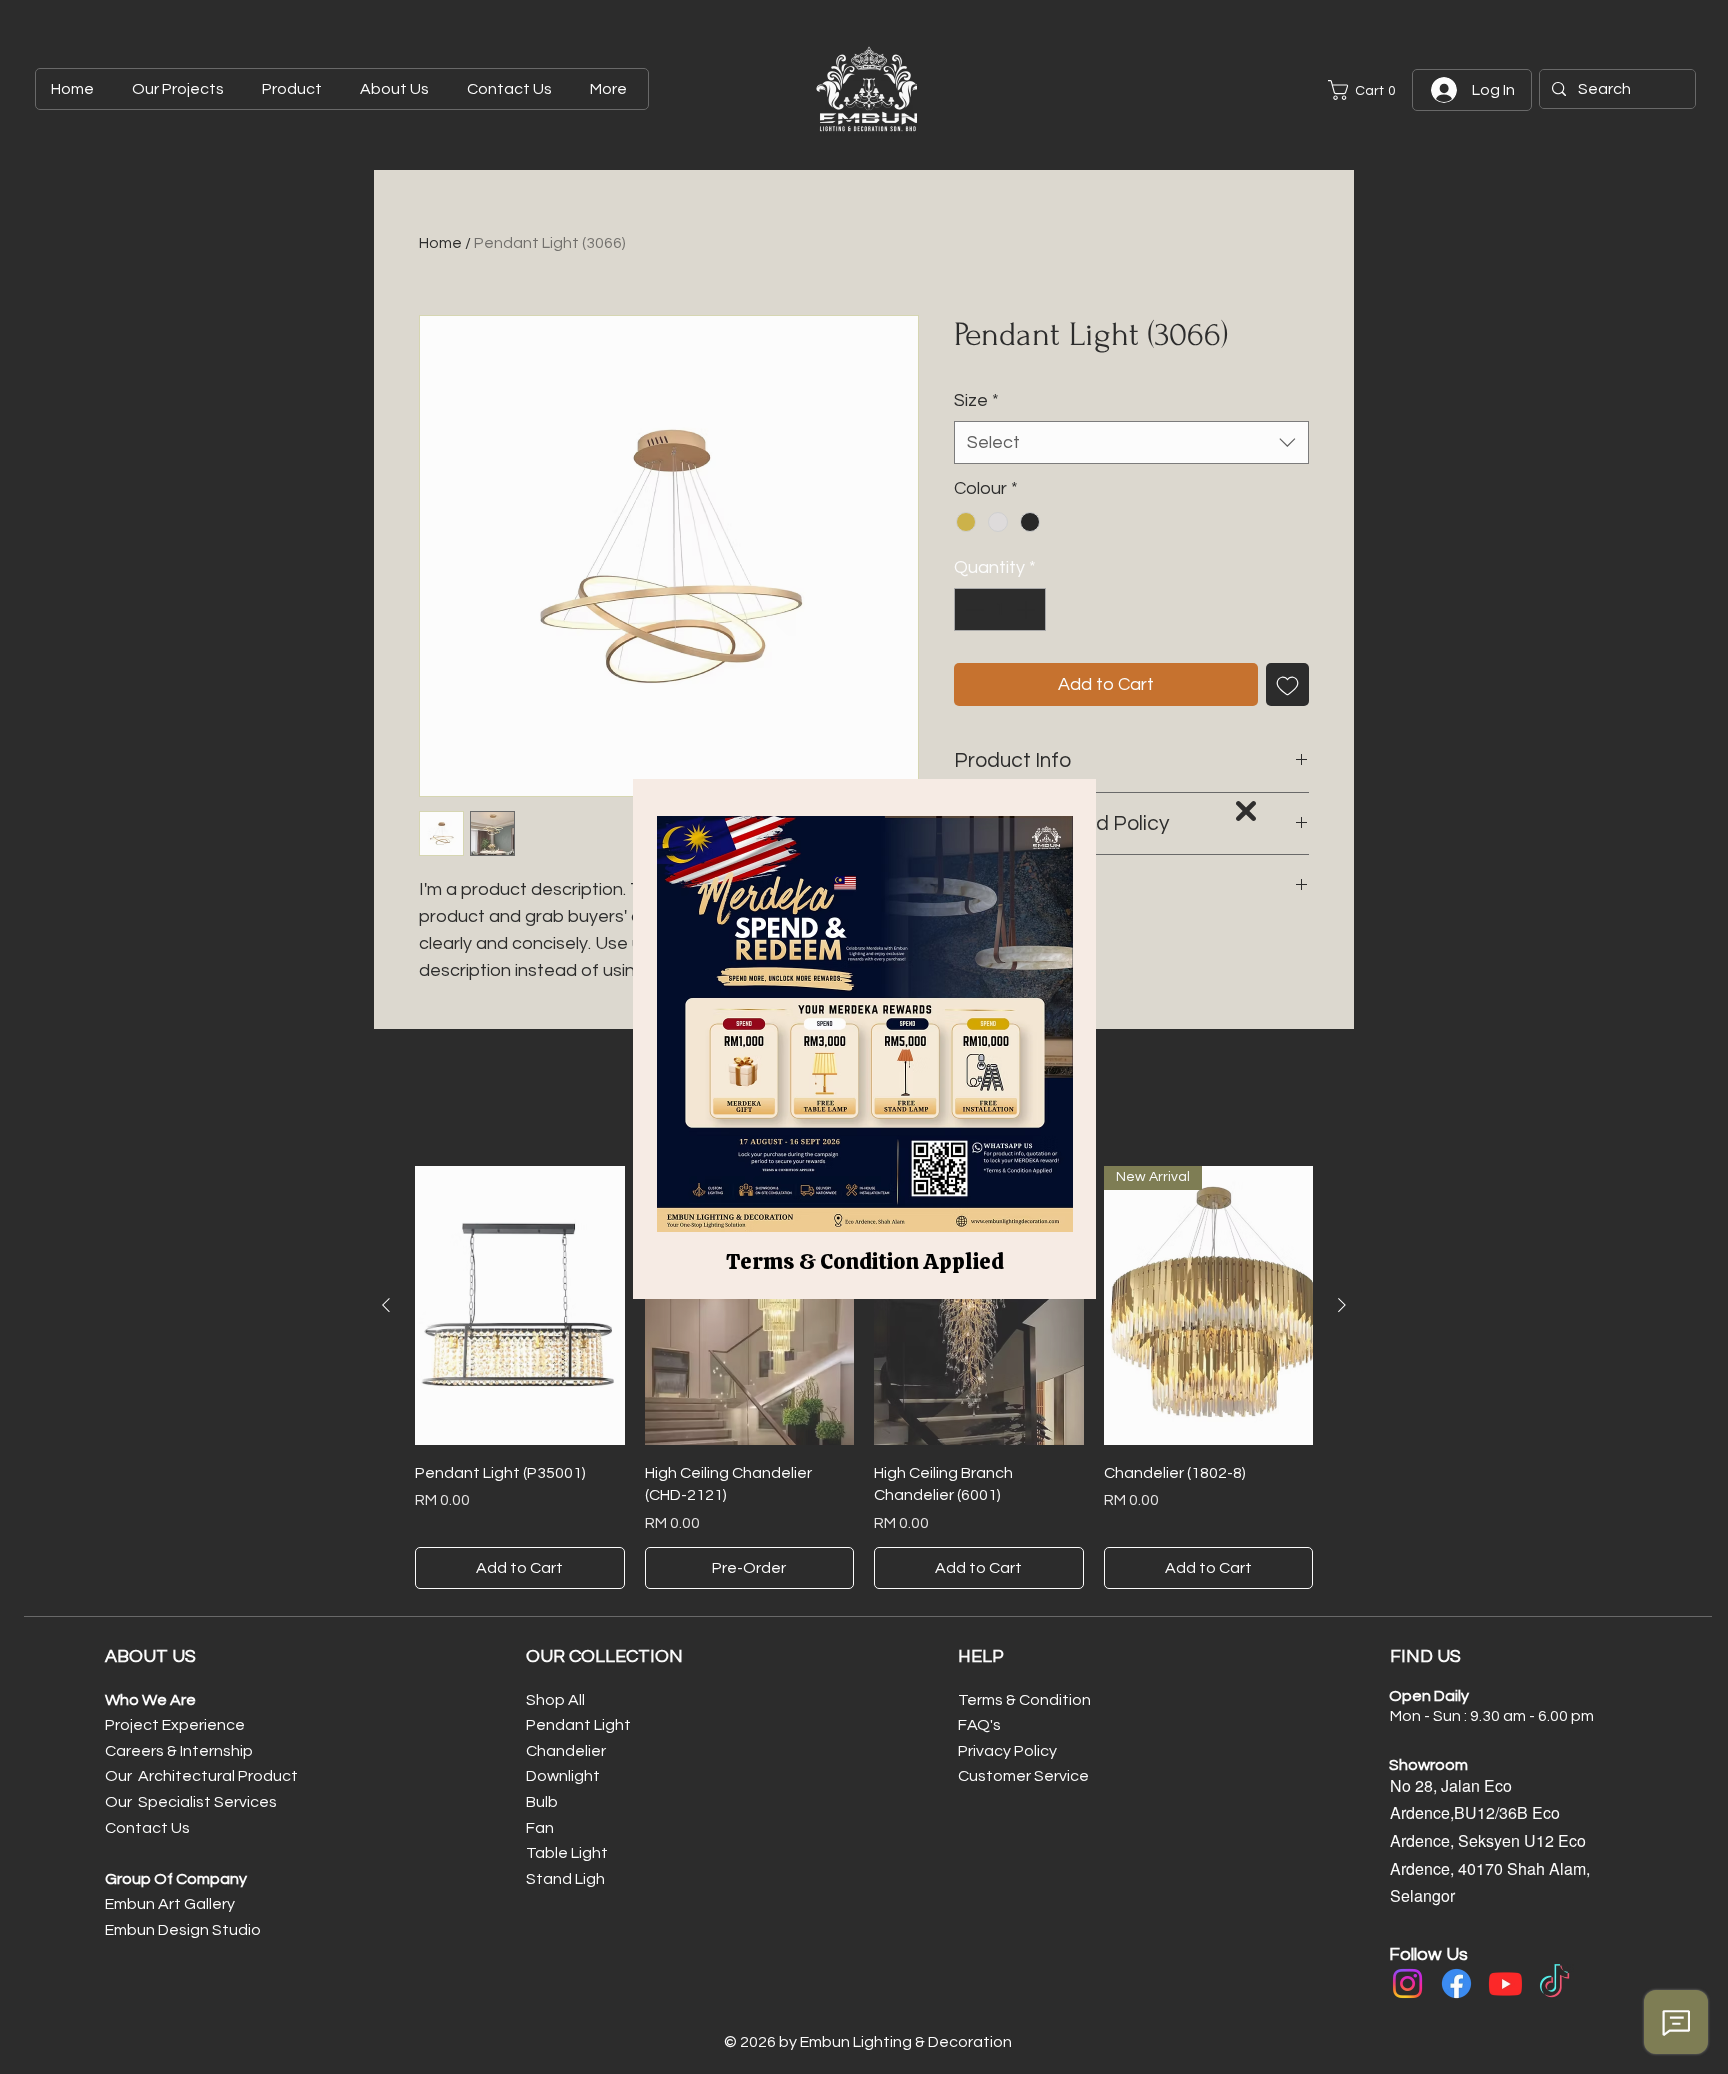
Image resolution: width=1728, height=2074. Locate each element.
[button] (1246, 811)
